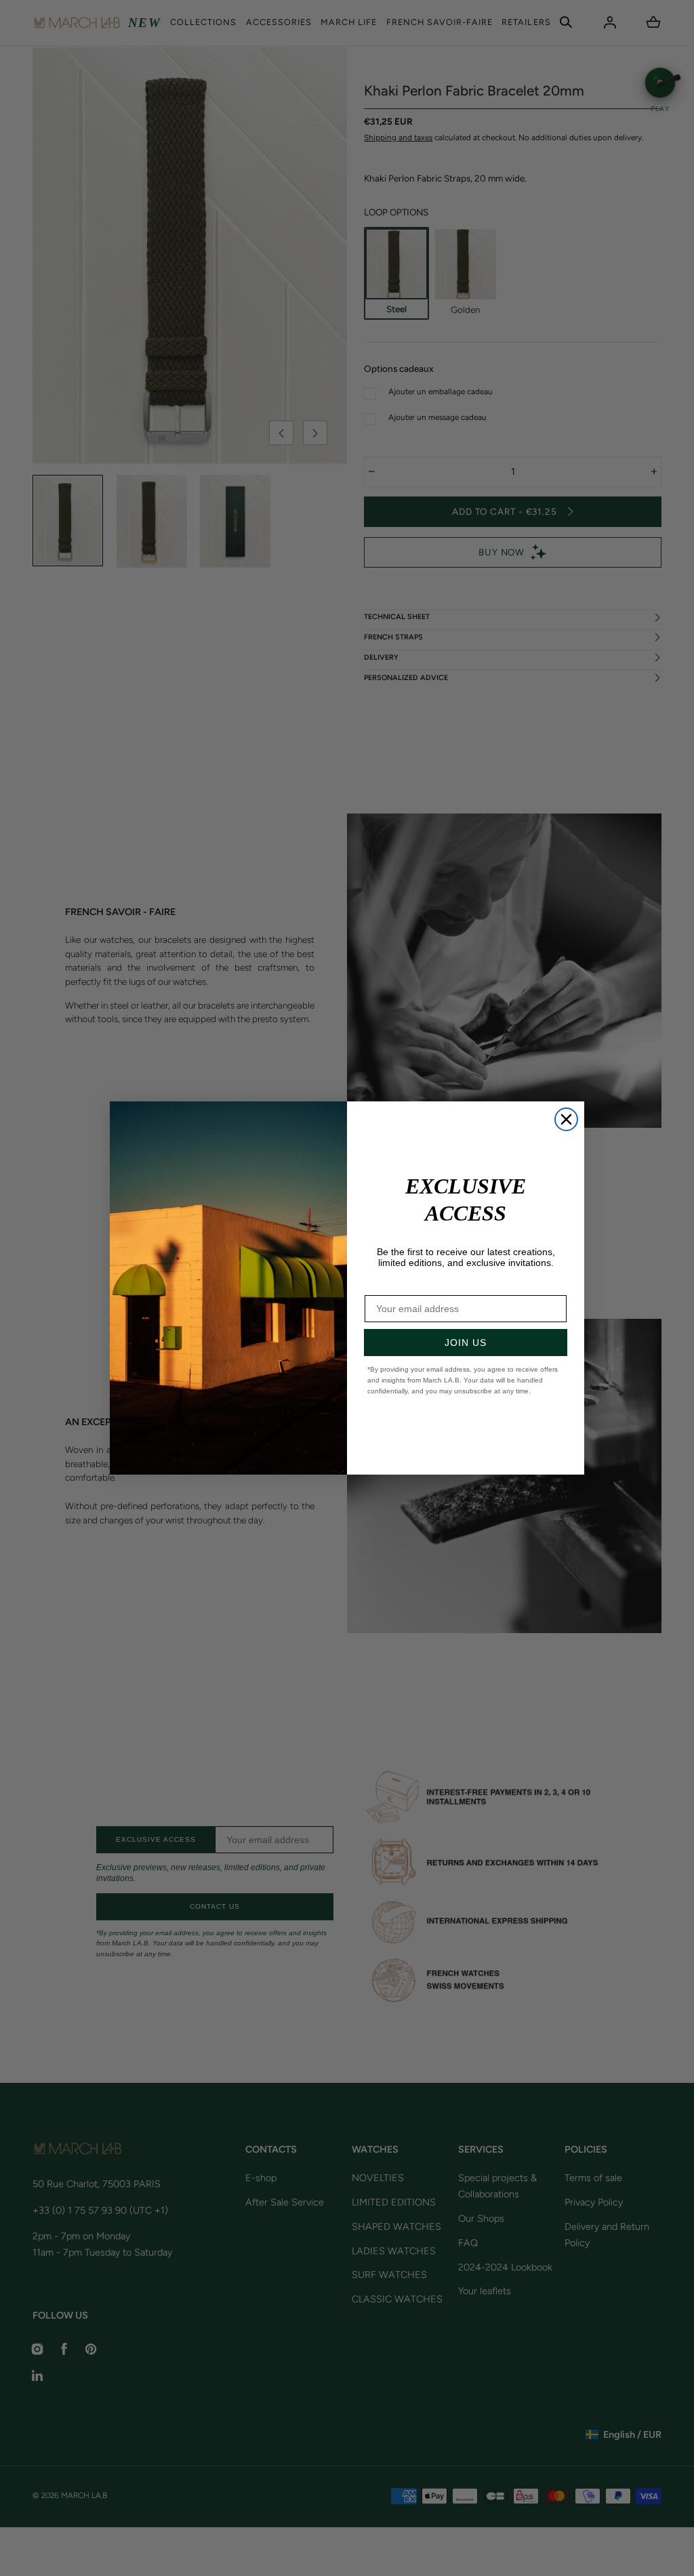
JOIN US (466, 1343)
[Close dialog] (566, 1119)
